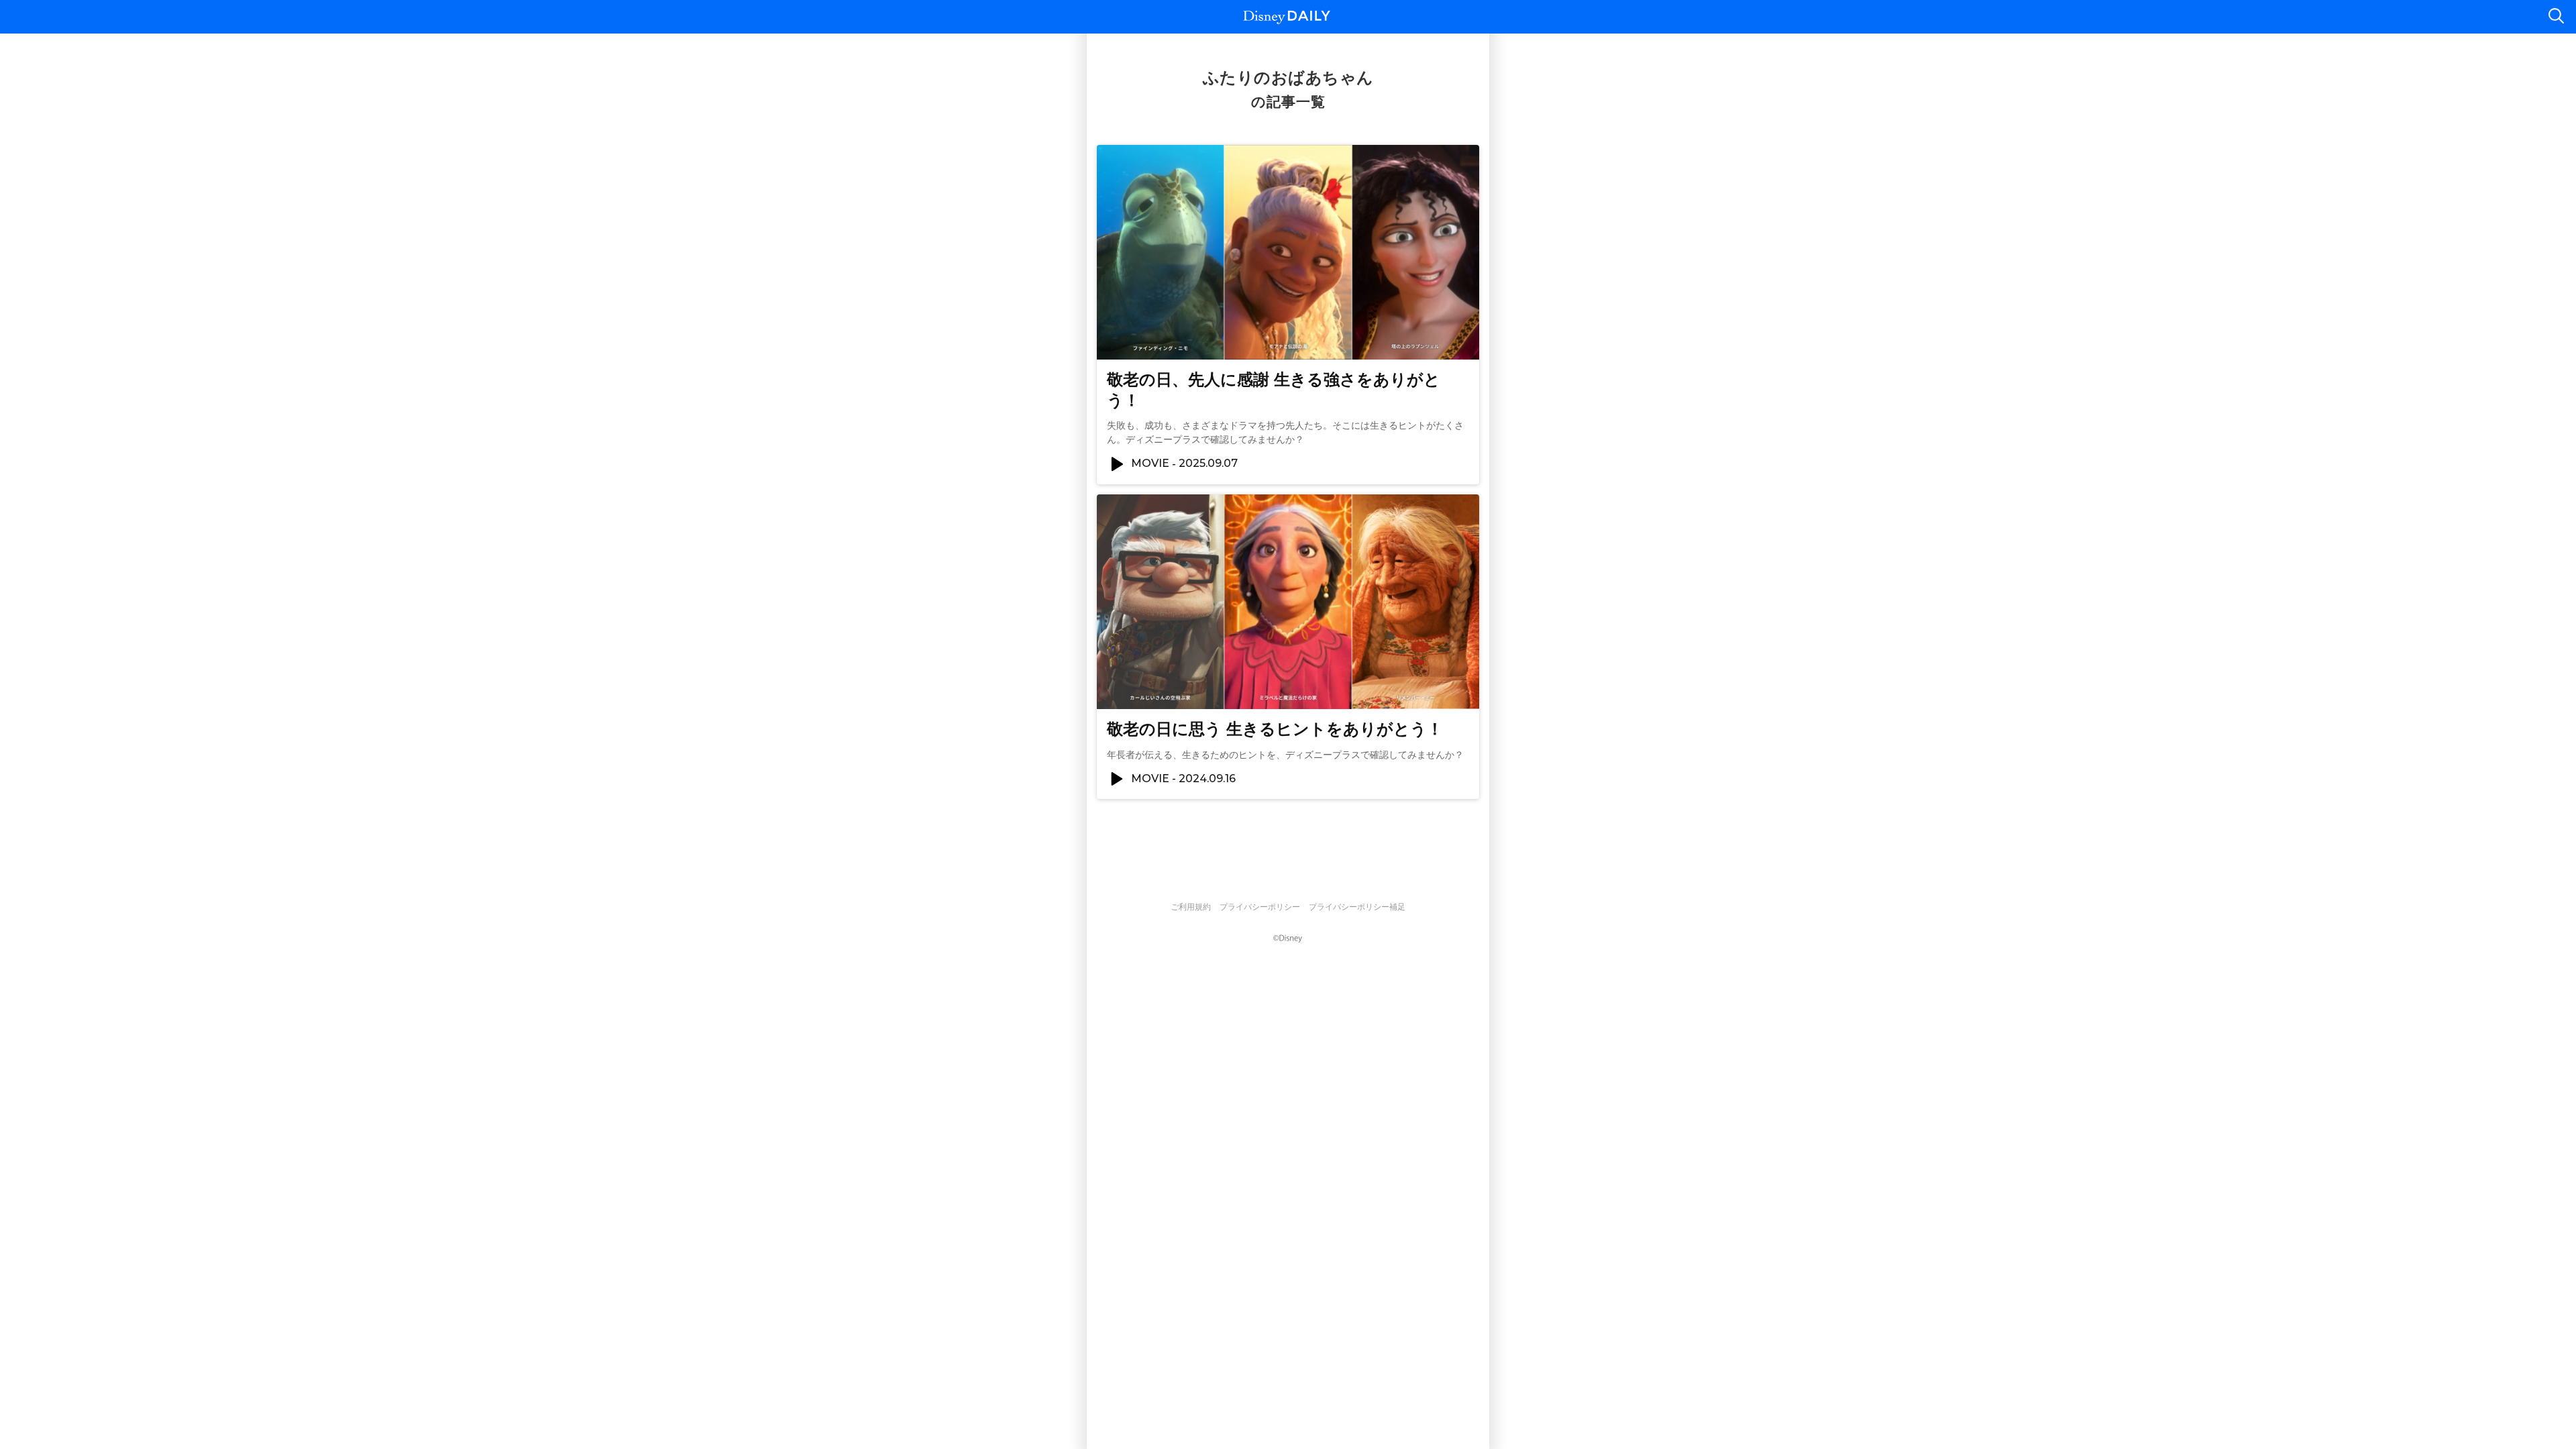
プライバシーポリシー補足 (1357, 907)
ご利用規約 (1191, 907)
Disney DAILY (1287, 17)
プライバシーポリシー (1260, 907)
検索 (2556, 17)
